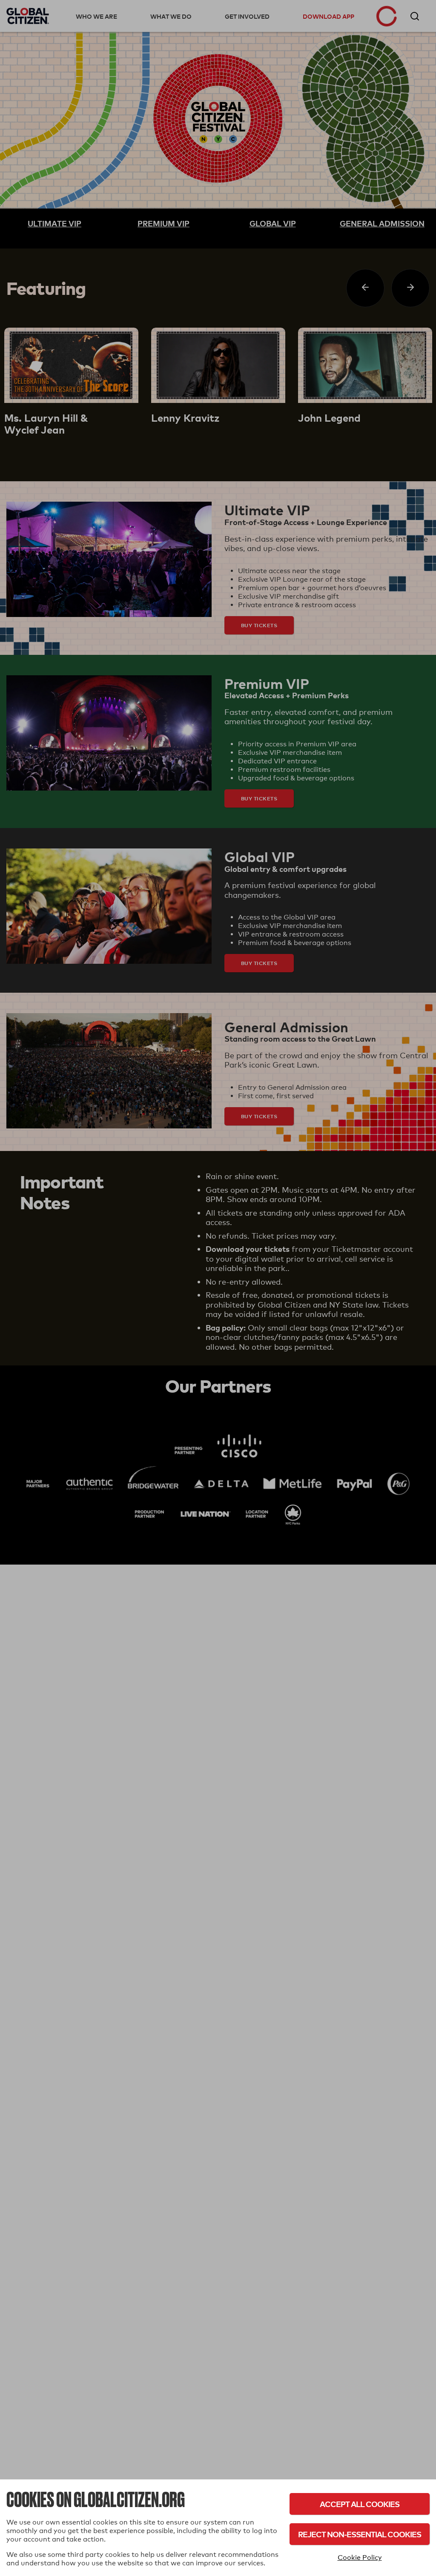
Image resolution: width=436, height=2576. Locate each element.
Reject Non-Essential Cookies (360, 2534)
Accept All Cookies (360, 2504)
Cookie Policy (360, 2557)
